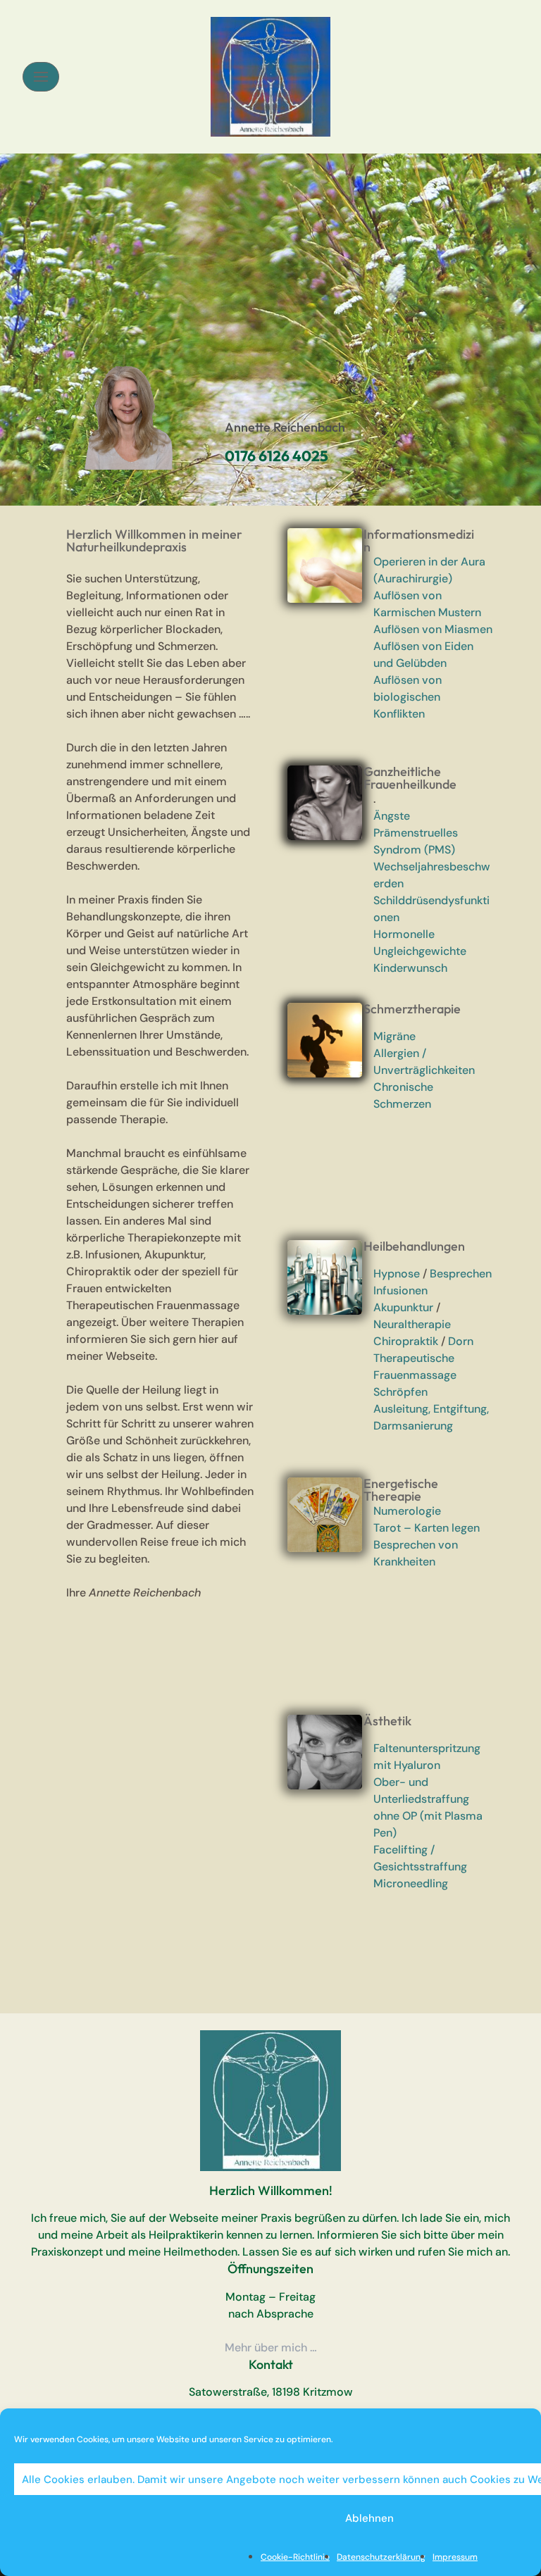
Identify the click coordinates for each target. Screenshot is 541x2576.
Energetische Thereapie (401, 1490)
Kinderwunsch (410, 968)
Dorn (461, 1341)
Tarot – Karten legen (427, 1528)
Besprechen (461, 1274)
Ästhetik (387, 1721)
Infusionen (400, 1290)
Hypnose (397, 1274)
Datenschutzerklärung (381, 2557)
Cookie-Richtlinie (295, 2557)
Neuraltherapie (412, 1324)
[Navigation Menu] (41, 77)
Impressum (455, 2557)
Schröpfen (400, 1392)
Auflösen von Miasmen (433, 629)
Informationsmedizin (419, 540)
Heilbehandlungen (414, 1246)
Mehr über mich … (271, 2347)
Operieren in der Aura (429, 562)
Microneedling (411, 1883)
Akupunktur (403, 1307)
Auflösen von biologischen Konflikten (408, 697)
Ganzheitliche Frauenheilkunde (410, 778)
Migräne (394, 1036)
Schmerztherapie (412, 1009)
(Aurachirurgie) (413, 579)
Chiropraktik (406, 1341)
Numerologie (407, 1511)
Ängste (392, 816)
